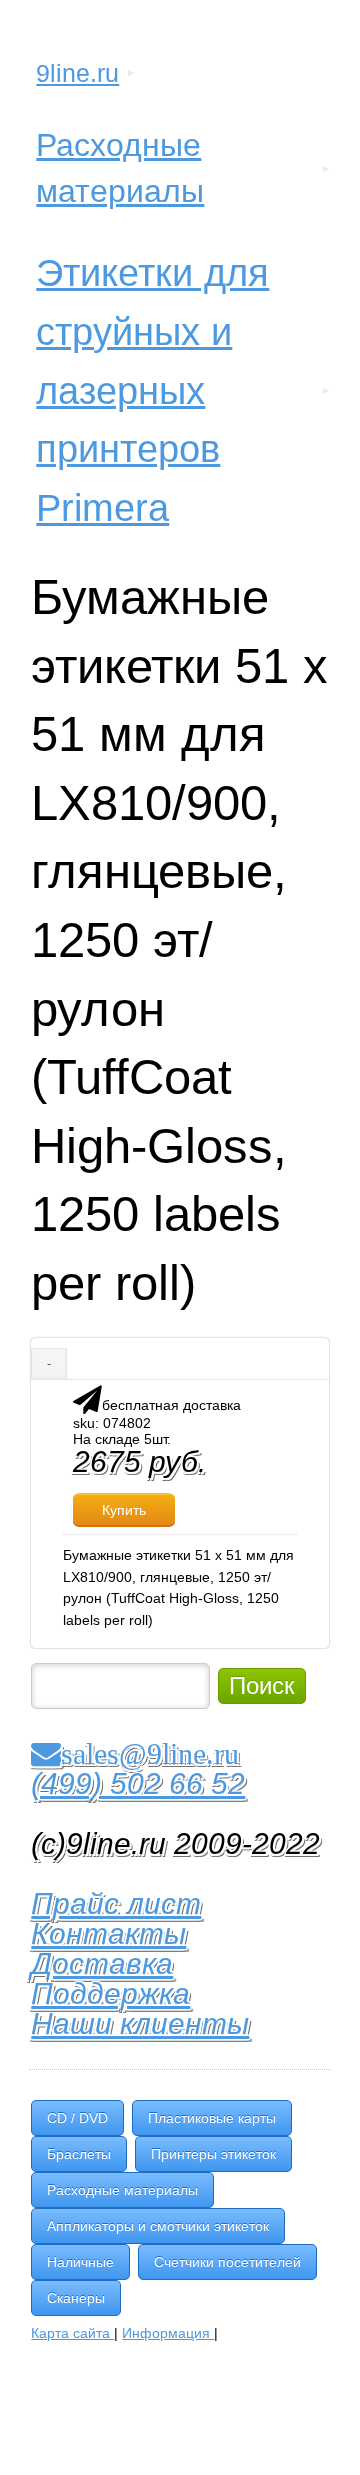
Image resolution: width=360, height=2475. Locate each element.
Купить (124, 1510)
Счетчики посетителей (227, 2262)
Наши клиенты (140, 2023)
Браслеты (79, 2154)
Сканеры (76, 2298)
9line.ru (77, 73)
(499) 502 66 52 (138, 1783)
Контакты (108, 1933)
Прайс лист (116, 1903)
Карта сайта (72, 2333)
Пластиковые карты (212, 2118)
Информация (168, 2333)
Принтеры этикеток (213, 2154)
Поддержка (110, 1993)
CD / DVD (77, 2118)
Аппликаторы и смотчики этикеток (158, 2226)
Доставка (102, 1963)
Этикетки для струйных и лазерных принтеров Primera (152, 390)
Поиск (262, 1685)
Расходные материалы (120, 168)
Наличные (80, 2262)
